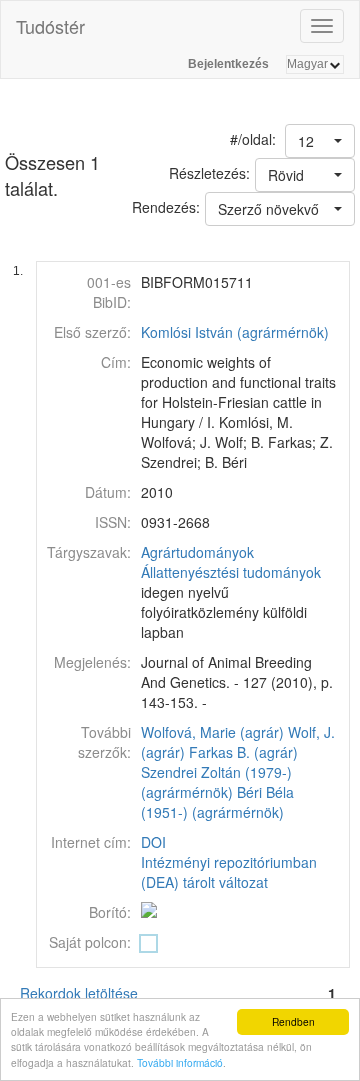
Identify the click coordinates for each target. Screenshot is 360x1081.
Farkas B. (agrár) (243, 752)
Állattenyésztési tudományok (231, 572)
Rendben (293, 1021)
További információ (180, 1062)
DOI (153, 842)
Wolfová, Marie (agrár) (212, 732)
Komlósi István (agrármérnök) (235, 332)
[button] (320, 141)
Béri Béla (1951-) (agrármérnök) (217, 802)
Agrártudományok (197, 552)
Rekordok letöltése (79, 993)
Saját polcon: (90, 942)
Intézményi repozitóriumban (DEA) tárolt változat (229, 872)
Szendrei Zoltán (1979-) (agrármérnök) (216, 782)
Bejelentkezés (228, 64)
